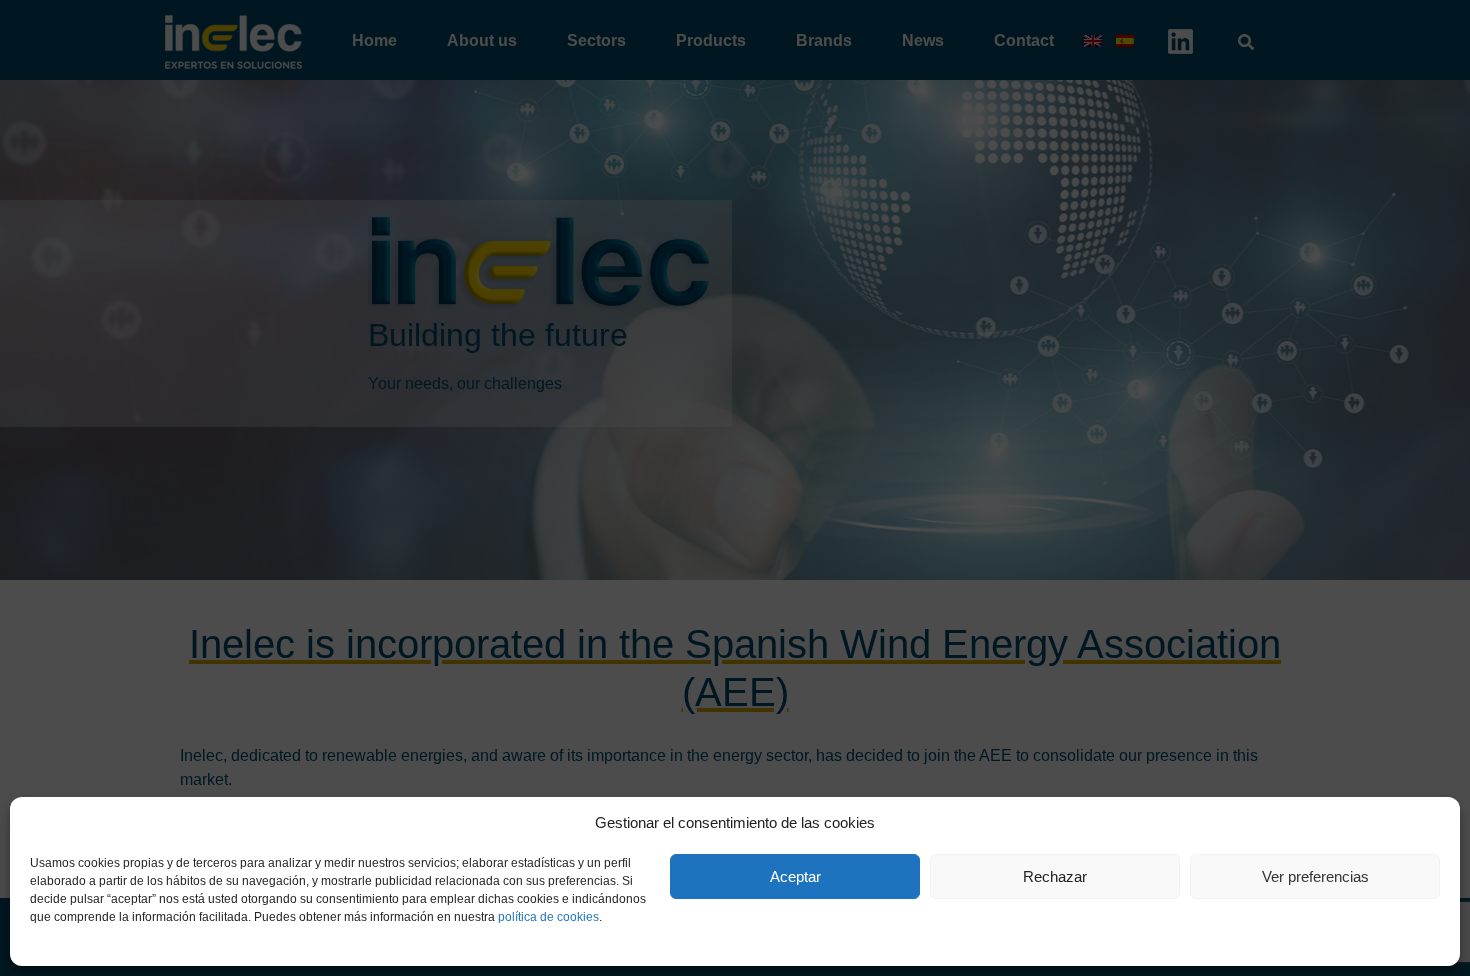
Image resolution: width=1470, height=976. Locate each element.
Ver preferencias (1315, 876)
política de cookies (548, 917)
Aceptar (795, 876)
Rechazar (1055, 876)
